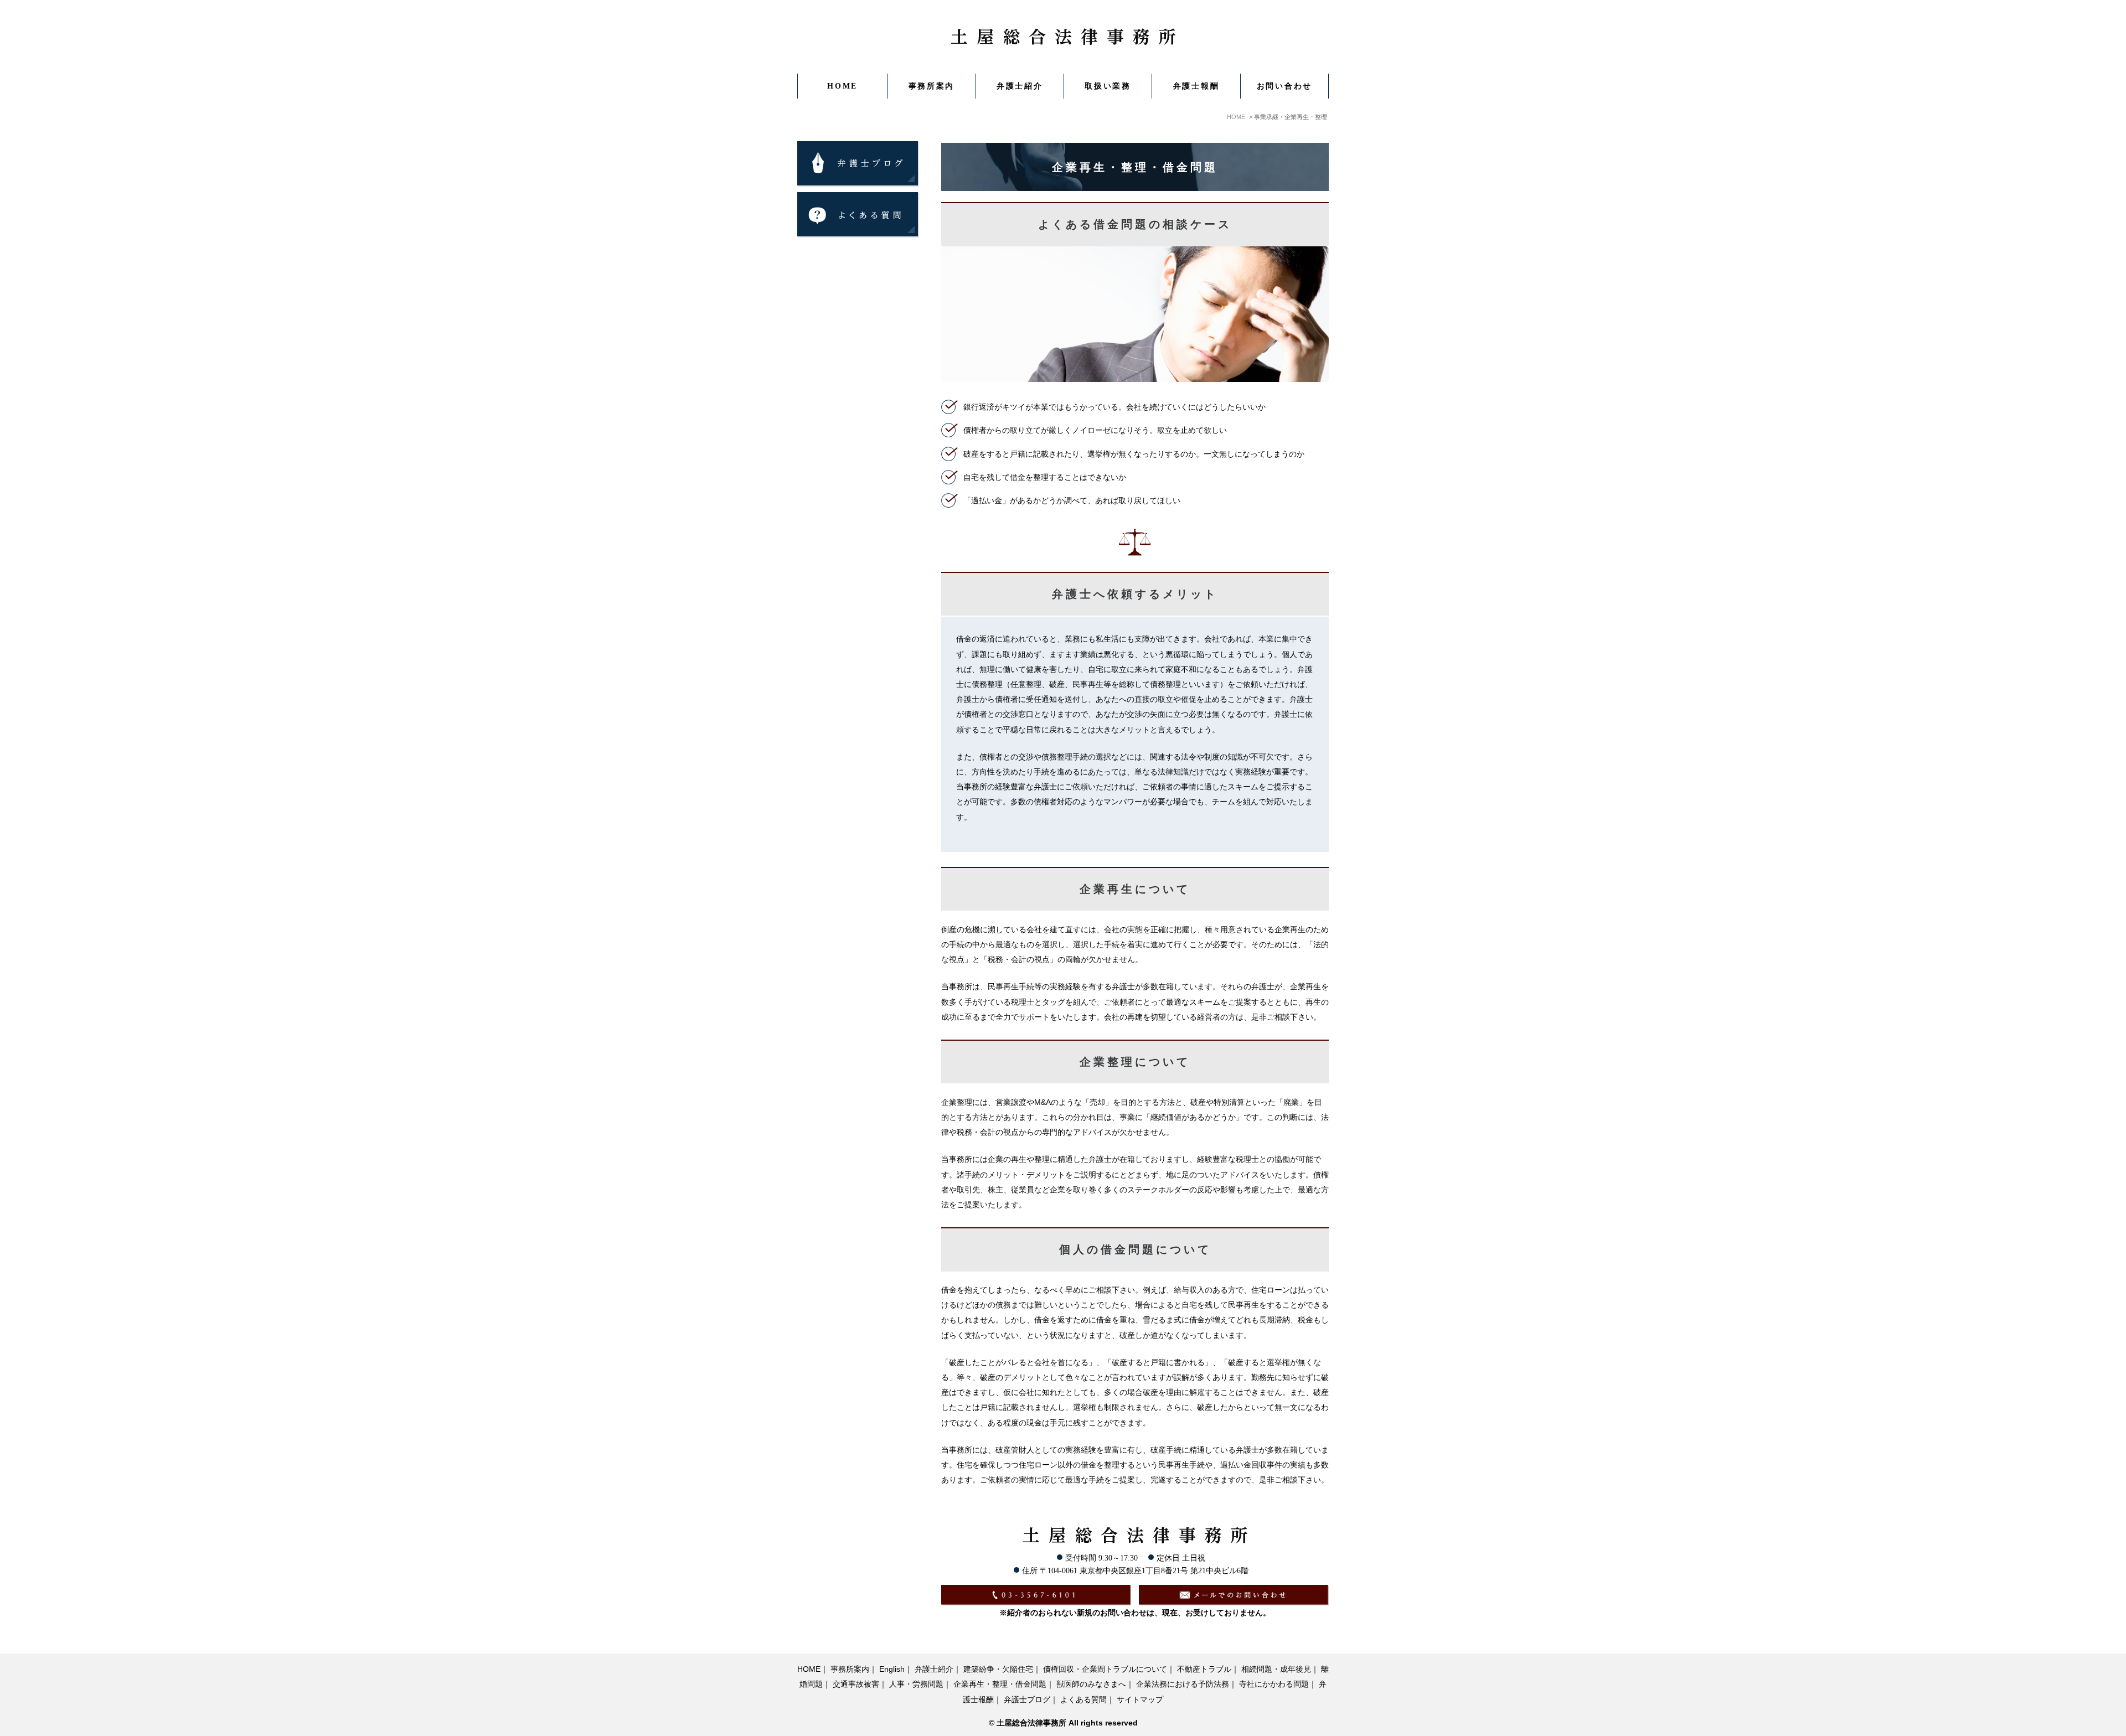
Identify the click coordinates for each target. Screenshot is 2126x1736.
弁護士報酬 (1196, 86)
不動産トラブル (1204, 1669)
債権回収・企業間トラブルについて (1105, 1669)
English (892, 1669)
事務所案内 (850, 1669)
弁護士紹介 (1020, 86)
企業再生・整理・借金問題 (1000, 1684)
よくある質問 (1083, 1700)
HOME (842, 86)
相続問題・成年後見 (1276, 1669)
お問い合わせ (1284, 86)
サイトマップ (1140, 1700)
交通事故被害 (856, 1684)
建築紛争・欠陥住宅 (998, 1669)
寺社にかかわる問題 (1274, 1684)
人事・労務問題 (916, 1684)
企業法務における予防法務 (1183, 1684)
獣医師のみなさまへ (1091, 1684)
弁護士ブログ (1027, 1700)
